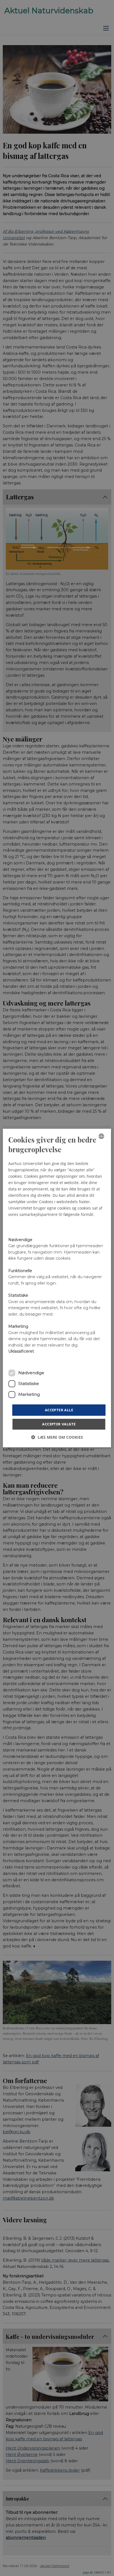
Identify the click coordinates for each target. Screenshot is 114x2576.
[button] (57, 1437)
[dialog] (57, 1288)
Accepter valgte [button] (59, 1424)
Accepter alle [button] (59, 1410)
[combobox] (102, 1136)
